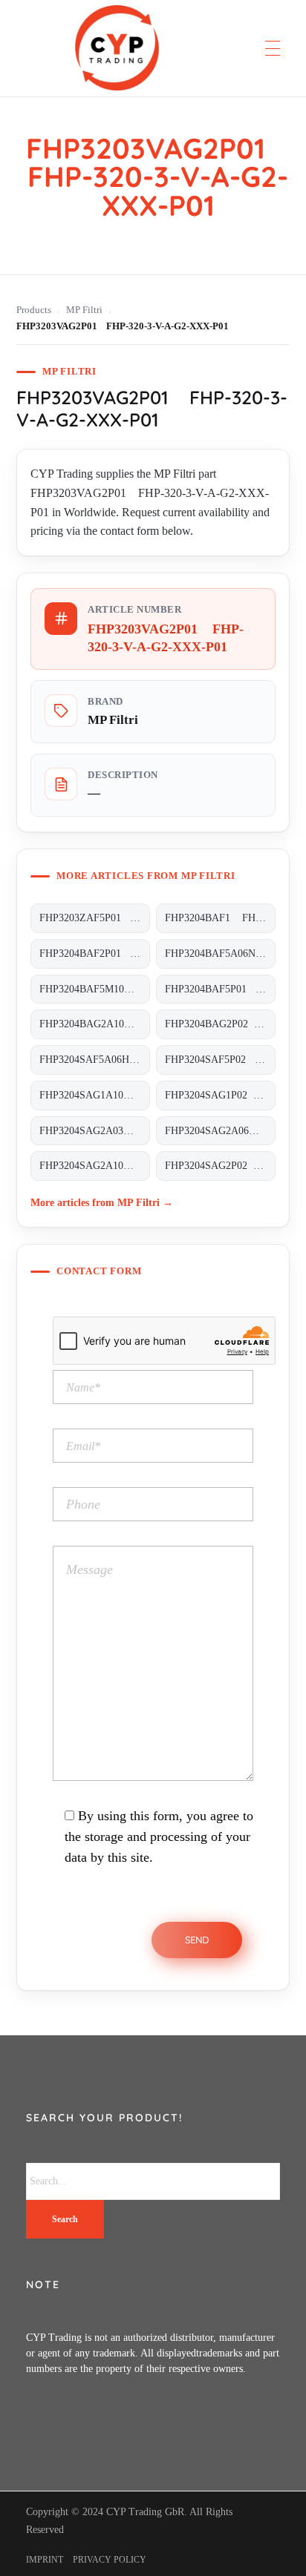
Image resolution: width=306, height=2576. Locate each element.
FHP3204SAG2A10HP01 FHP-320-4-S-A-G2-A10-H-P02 (95, 1166)
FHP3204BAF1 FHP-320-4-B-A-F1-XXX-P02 (220, 918)
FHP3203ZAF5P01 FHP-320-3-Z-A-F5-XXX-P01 (95, 918)
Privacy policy (110, 2560)
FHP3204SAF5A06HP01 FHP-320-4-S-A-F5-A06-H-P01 (95, 1060)
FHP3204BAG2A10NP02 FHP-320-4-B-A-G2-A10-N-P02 (95, 1024)
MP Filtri (84, 310)
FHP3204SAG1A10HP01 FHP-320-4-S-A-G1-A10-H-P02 (95, 1095)
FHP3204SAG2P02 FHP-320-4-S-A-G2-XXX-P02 (220, 1166)
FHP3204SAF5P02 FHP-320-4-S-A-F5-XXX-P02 (220, 1060)
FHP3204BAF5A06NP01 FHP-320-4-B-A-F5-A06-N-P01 (220, 953)
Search (65, 2219)
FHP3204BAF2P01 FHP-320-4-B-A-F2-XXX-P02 (95, 953)
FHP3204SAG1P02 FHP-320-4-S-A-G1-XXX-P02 (220, 1095)
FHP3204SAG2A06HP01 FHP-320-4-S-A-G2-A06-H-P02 (220, 1131)
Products (34, 310)
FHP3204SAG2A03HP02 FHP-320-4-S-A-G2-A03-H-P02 (95, 1131)
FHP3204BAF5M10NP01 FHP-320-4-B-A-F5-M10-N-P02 (95, 989)
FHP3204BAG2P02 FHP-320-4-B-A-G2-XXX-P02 (220, 1024)
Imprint (45, 2560)
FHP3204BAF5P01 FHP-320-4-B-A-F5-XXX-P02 (220, 989)
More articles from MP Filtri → (102, 1202)
